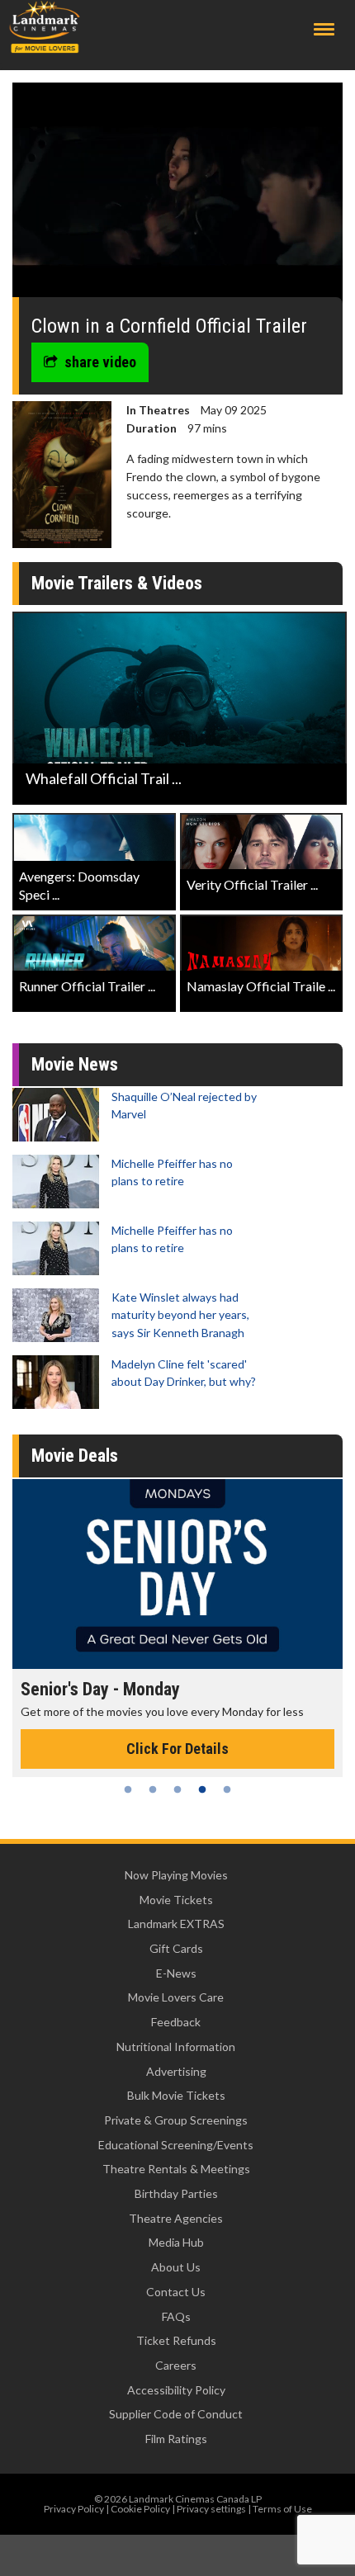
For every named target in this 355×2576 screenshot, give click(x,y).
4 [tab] (202, 1789)
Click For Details (177, 1749)
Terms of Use (282, 2509)
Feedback (176, 2022)
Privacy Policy (74, 2509)
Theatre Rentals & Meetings (176, 2169)
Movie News (75, 1064)
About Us (176, 2267)
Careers (176, 2365)
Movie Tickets (176, 1900)
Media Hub (176, 2242)
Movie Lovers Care (176, 1997)
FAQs (176, 2316)
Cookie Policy (140, 2509)
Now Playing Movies (176, 1875)
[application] (177, 196)
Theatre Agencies (176, 2218)
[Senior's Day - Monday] (177, 1574)
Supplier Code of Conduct (176, 2414)
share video (100, 362)
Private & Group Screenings (176, 2120)
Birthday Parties (176, 2193)
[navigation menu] (324, 29)
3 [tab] (177, 1789)
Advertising (176, 2071)
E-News (176, 1973)
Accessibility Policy (176, 2390)
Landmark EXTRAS (176, 1924)
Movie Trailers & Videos (117, 583)
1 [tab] (128, 1789)
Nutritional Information (176, 2047)
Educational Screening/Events (176, 2145)
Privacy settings (211, 2509)
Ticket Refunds (176, 2340)
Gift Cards (176, 1948)
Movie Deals (75, 1456)
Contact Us (176, 2292)
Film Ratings (176, 2439)
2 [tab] (153, 1789)
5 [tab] (227, 1789)
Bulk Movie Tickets (176, 2095)
